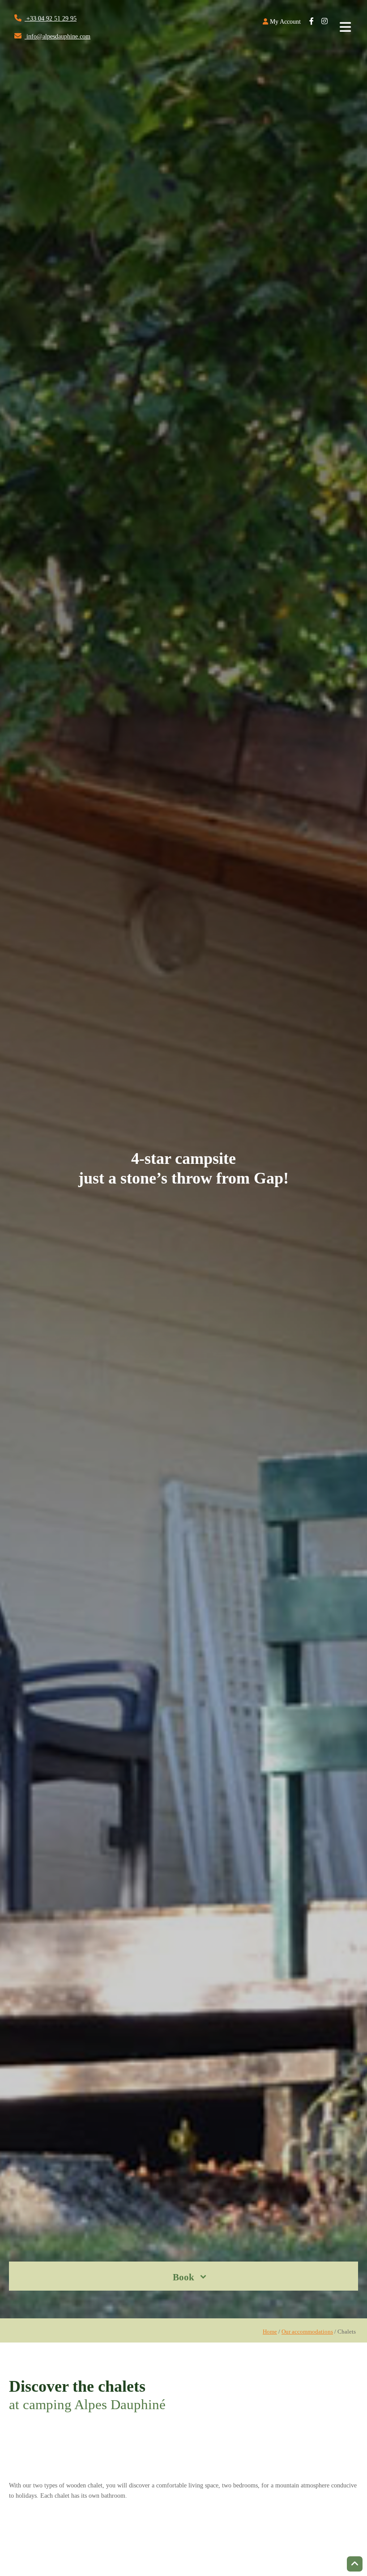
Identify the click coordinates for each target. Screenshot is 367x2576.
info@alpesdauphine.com (58, 36)
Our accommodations (307, 2332)
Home (270, 2332)
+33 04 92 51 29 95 (51, 19)
